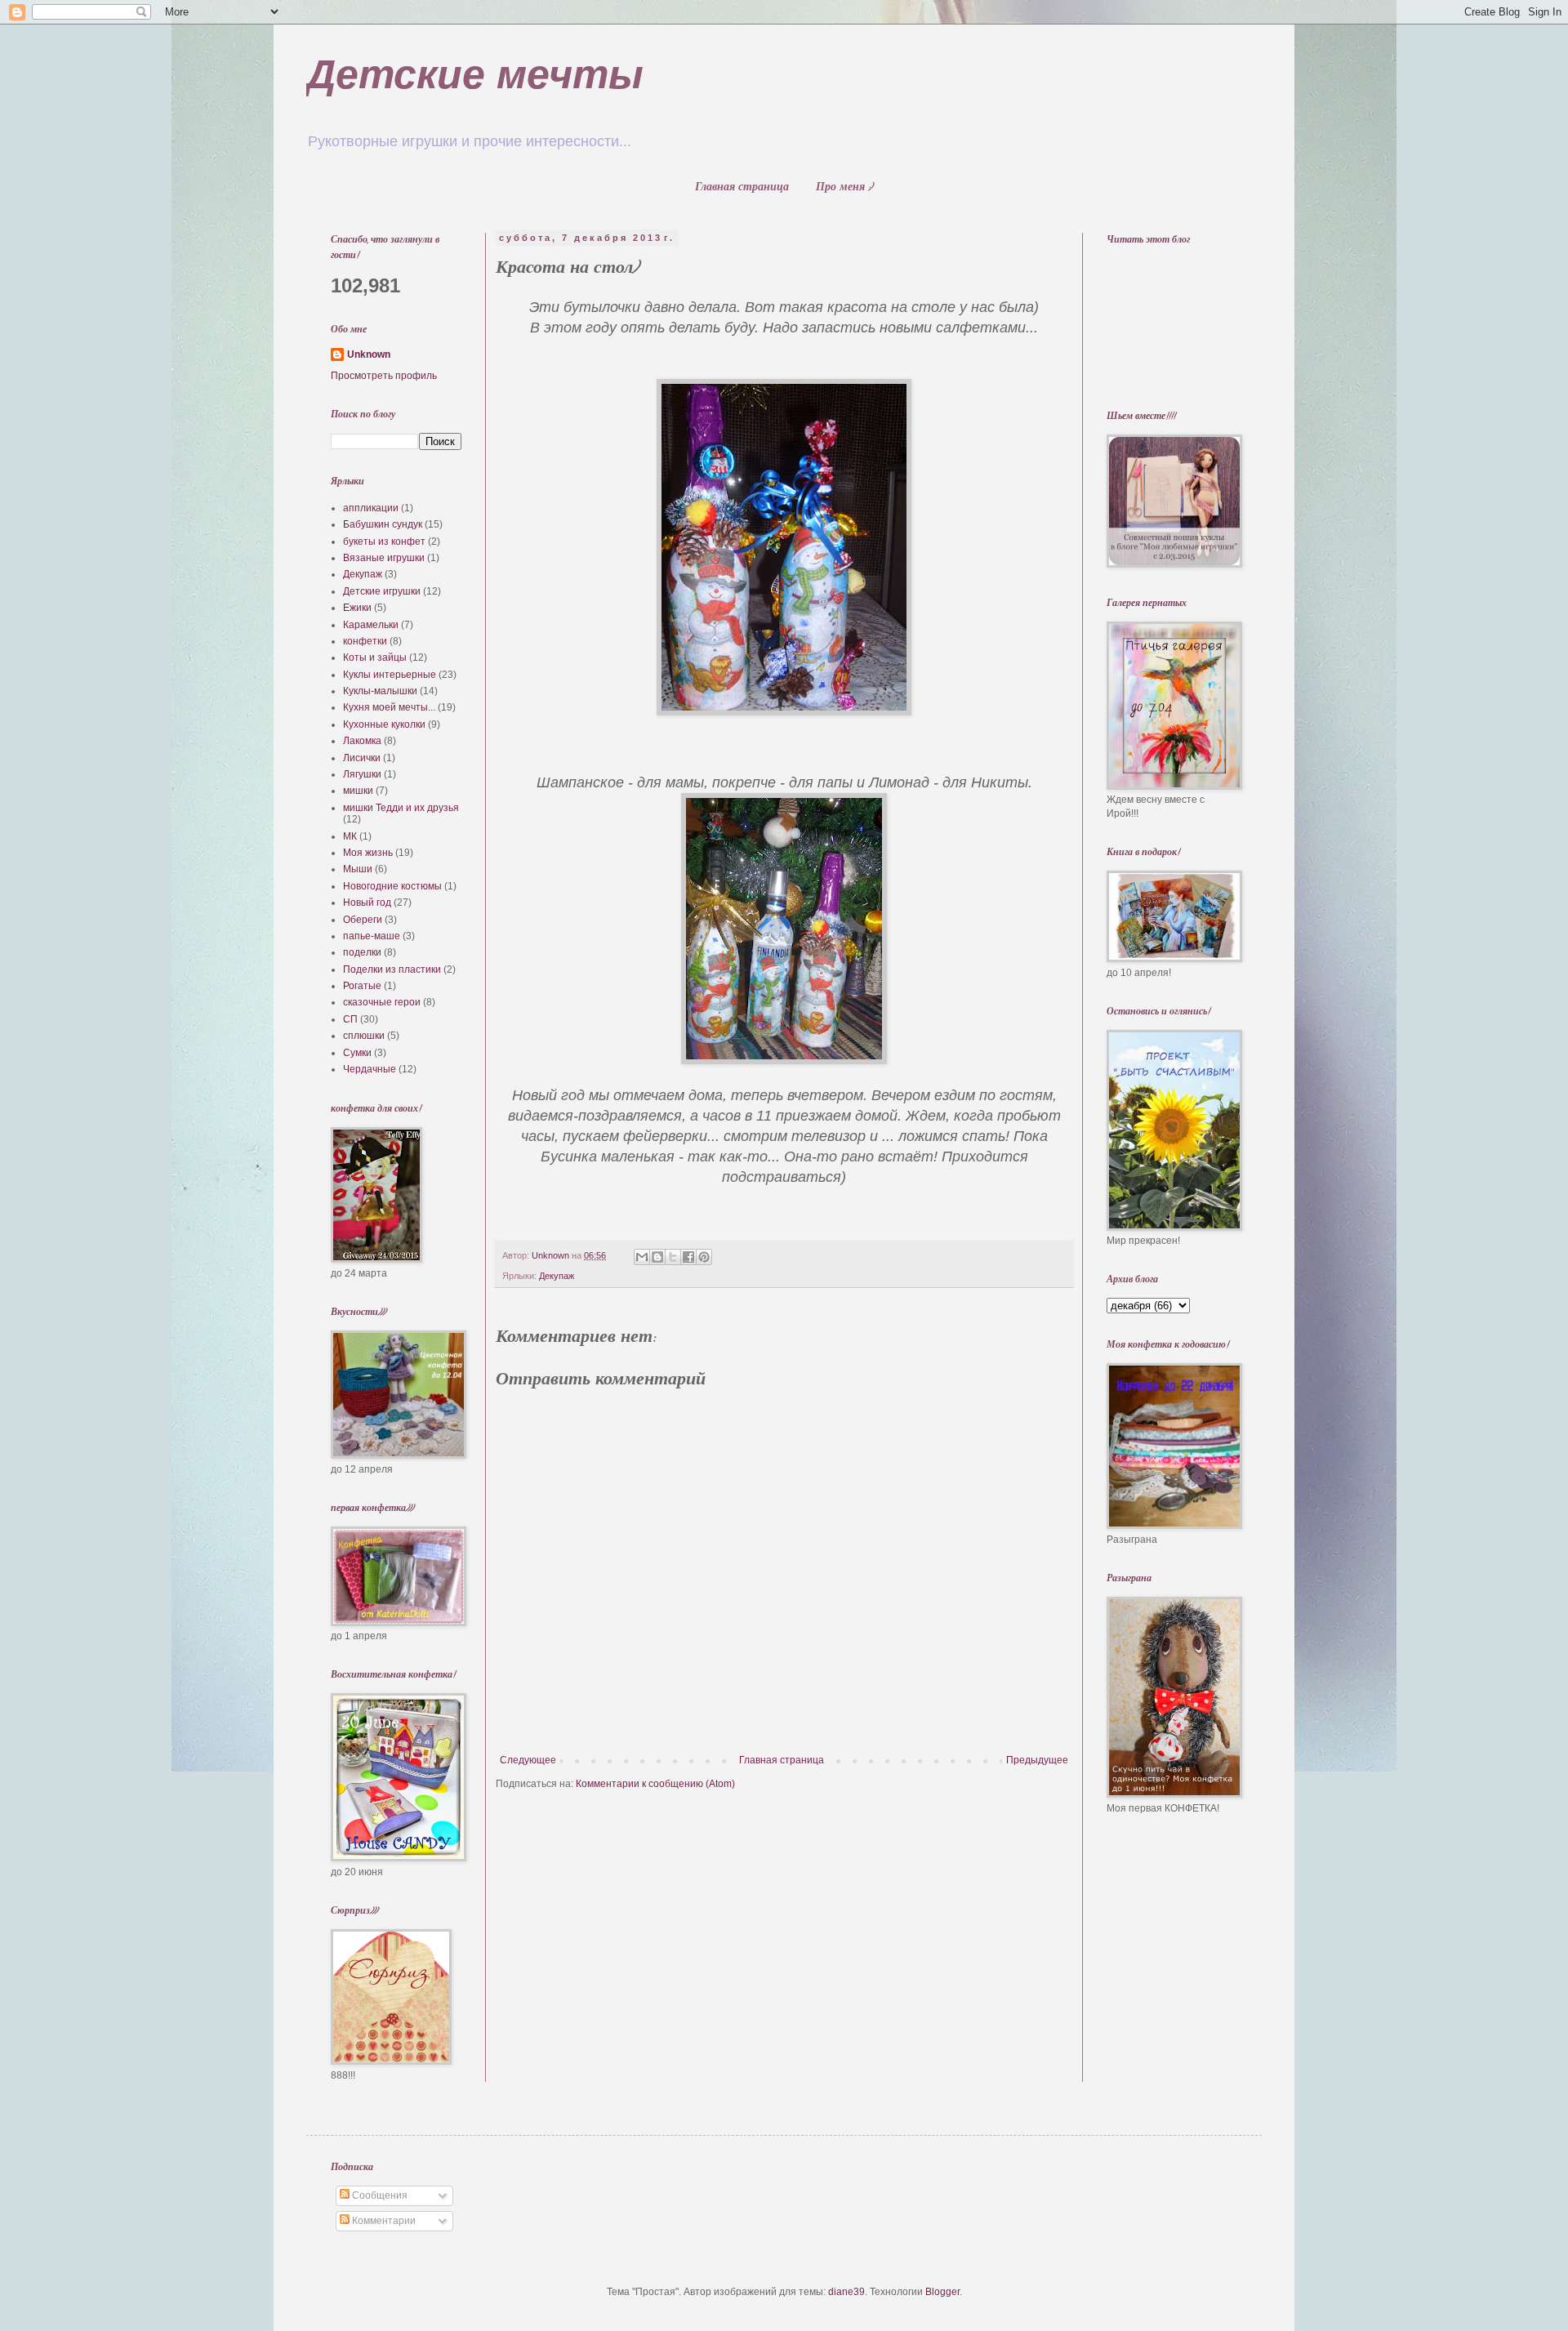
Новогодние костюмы (392, 886)
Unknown (369, 354)
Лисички (362, 758)
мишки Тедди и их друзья (401, 808)
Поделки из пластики (392, 969)
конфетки (365, 641)
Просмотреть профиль (384, 376)
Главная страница (742, 188)
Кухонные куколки (384, 724)
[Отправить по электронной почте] (642, 1257)
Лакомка (362, 741)
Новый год (367, 903)
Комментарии (383, 2221)
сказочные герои (382, 1002)
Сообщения (379, 2195)
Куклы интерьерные (390, 675)
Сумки (357, 1053)
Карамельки (371, 625)
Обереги (363, 920)
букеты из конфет (384, 542)
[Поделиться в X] (673, 1257)
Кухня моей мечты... (389, 707)
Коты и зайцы (375, 657)
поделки (362, 952)
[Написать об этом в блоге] (657, 1257)
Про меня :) (844, 188)
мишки (358, 791)
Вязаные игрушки (384, 558)
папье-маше (372, 936)
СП (350, 1019)
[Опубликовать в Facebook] (688, 1257)
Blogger (942, 2292)
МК (350, 836)
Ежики (357, 608)
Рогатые (362, 986)
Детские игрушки (382, 591)
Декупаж (557, 1276)
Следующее (528, 1760)
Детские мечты (475, 74)
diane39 (846, 2292)
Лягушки (362, 774)
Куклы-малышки (380, 691)
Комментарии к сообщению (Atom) (655, 1784)
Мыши (358, 869)
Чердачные (370, 1069)
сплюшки (364, 1036)
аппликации (371, 508)
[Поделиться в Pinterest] (704, 1257)
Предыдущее (1037, 1760)
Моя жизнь (368, 853)
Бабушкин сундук (383, 524)
